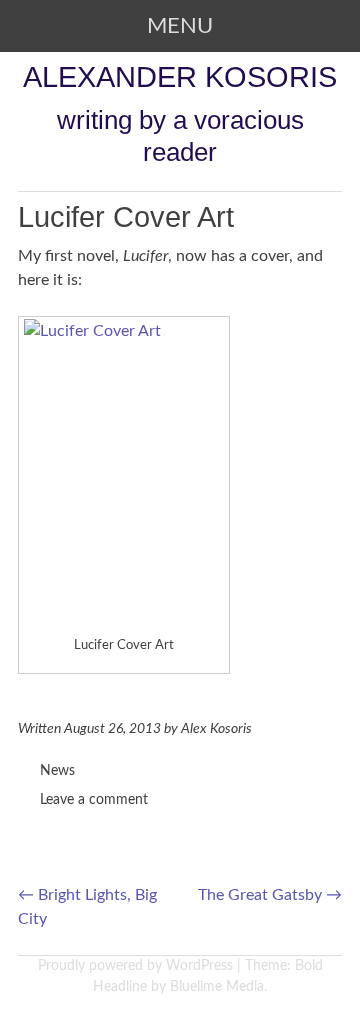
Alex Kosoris (216, 729)
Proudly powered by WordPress (135, 966)
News (57, 771)
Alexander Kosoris (180, 76)
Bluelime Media (217, 987)
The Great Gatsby (270, 895)
